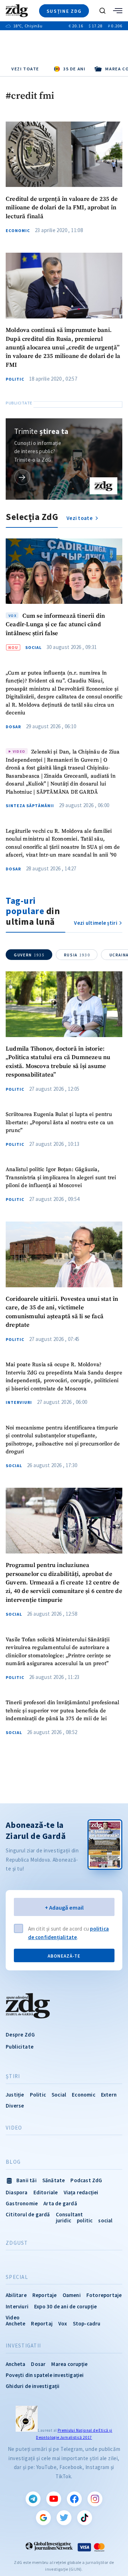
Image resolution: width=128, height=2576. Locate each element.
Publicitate (20, 2047)
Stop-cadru (87, 2323)
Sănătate (54, 2180)
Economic (18, 231)
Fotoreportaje (104, 2295)
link (22, 477)
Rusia (77, 955)
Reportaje (45, 2295)
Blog (13, 2162)
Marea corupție (69, 2364)
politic (85, 2220)
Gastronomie (22, 2203)
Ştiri (13, 2076)
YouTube (54, 2499)
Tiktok (85, 2518)
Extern (109, 2095)
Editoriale (46, 2192)
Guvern (29, 955)
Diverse (15, 2106)
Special (17, 2277)
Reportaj (42, 2323)
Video (14, 2128)
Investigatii (23, 2346)
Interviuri (19, 1402)
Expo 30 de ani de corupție (65, 2306)
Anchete (15, 2323)
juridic (63, 2220)
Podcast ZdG (86, 2180)
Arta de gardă (60, 2203)
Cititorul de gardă (28, 2214)
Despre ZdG (20, 2035)
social (105, 2220)
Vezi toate (25, 69)
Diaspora (17, 2192)
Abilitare (16, 2295)
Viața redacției (81, 2192)
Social (33, 648)
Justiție (15, 2095)
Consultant (70, 2214)
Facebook (74, 2499)
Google (43, 2518)
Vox (63, 2323)
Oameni (72, 2295)
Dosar (13, 727)
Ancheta (15, 2364)
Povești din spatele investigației (45, 2375)
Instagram (95, 2499)
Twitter (64, 2518)
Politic (15, 379)
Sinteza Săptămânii (30, 806)
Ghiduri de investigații (33, 2386)
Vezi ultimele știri (96, 923)
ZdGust (17, 2243)
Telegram (33, 2499)
